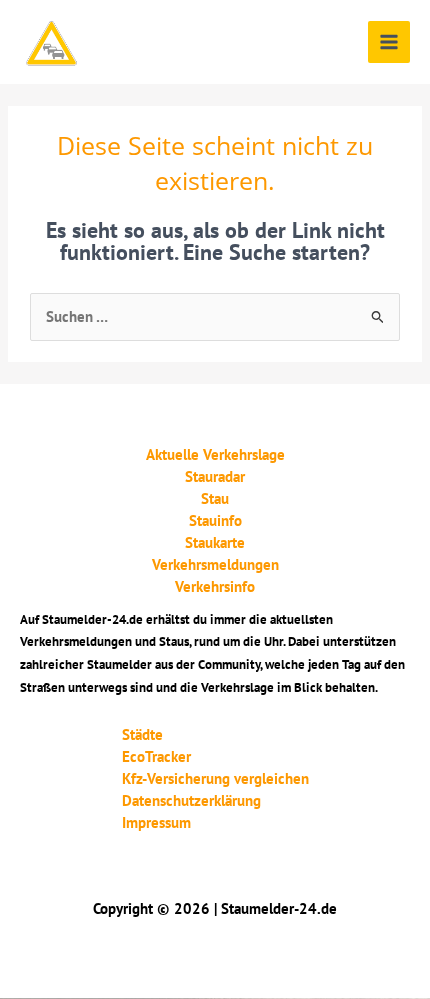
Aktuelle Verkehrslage (215, 454)
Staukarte (215, 542)
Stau (215, 498)
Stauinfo (215, 520)
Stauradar (215, 476)
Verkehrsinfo (215, 586)
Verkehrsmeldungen (215, 564)
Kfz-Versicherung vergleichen (215, 778)
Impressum (156, 822)
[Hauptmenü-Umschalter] (389, 42)
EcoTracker (156, 756)
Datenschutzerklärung (191, 800)
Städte (142, 734)
